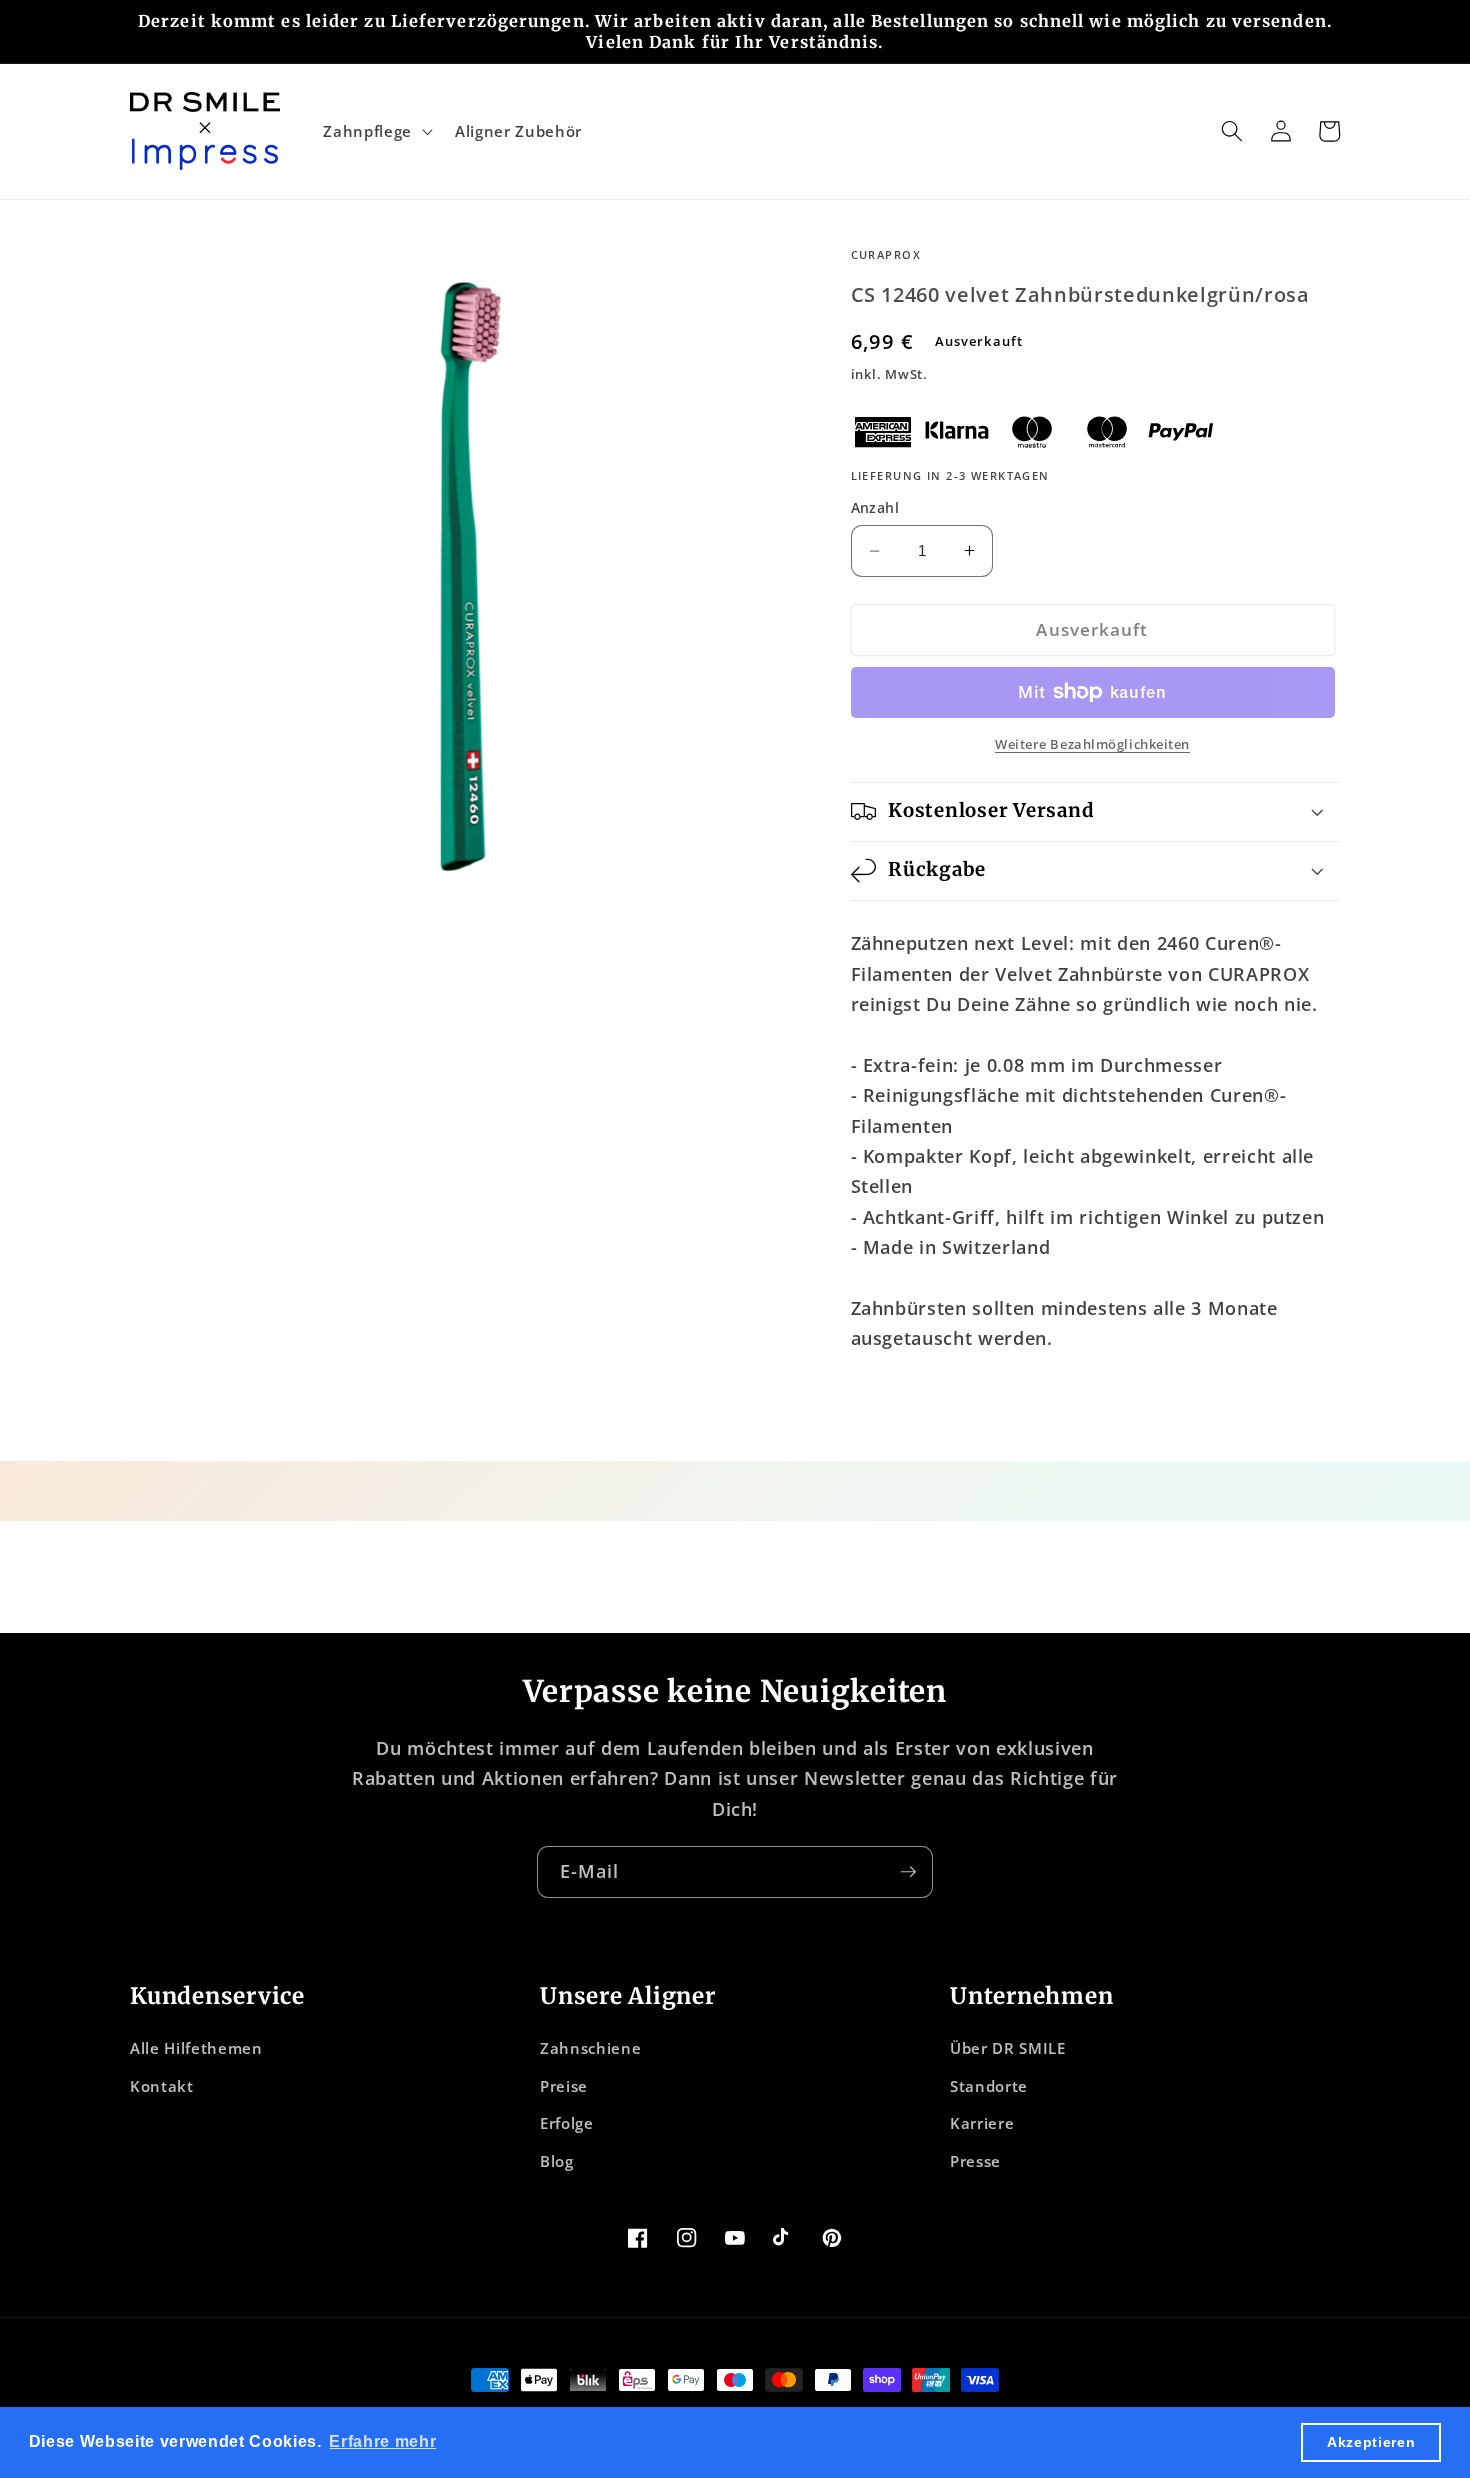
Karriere (982, 2123)
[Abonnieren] (908, 1872)
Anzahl (875, 507)
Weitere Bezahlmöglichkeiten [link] (1092, 744)
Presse (975, 2161)
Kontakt (162, 2086)
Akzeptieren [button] (1371, 2442)
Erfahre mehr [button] (382, 2441)
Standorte (989, 2086)
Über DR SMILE (1008, 2048)
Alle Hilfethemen (196, 2048)
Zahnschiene (590, 2048)
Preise (564, 2086)
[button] (375, 131)
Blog (557, 2161)
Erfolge (567, 2123)
